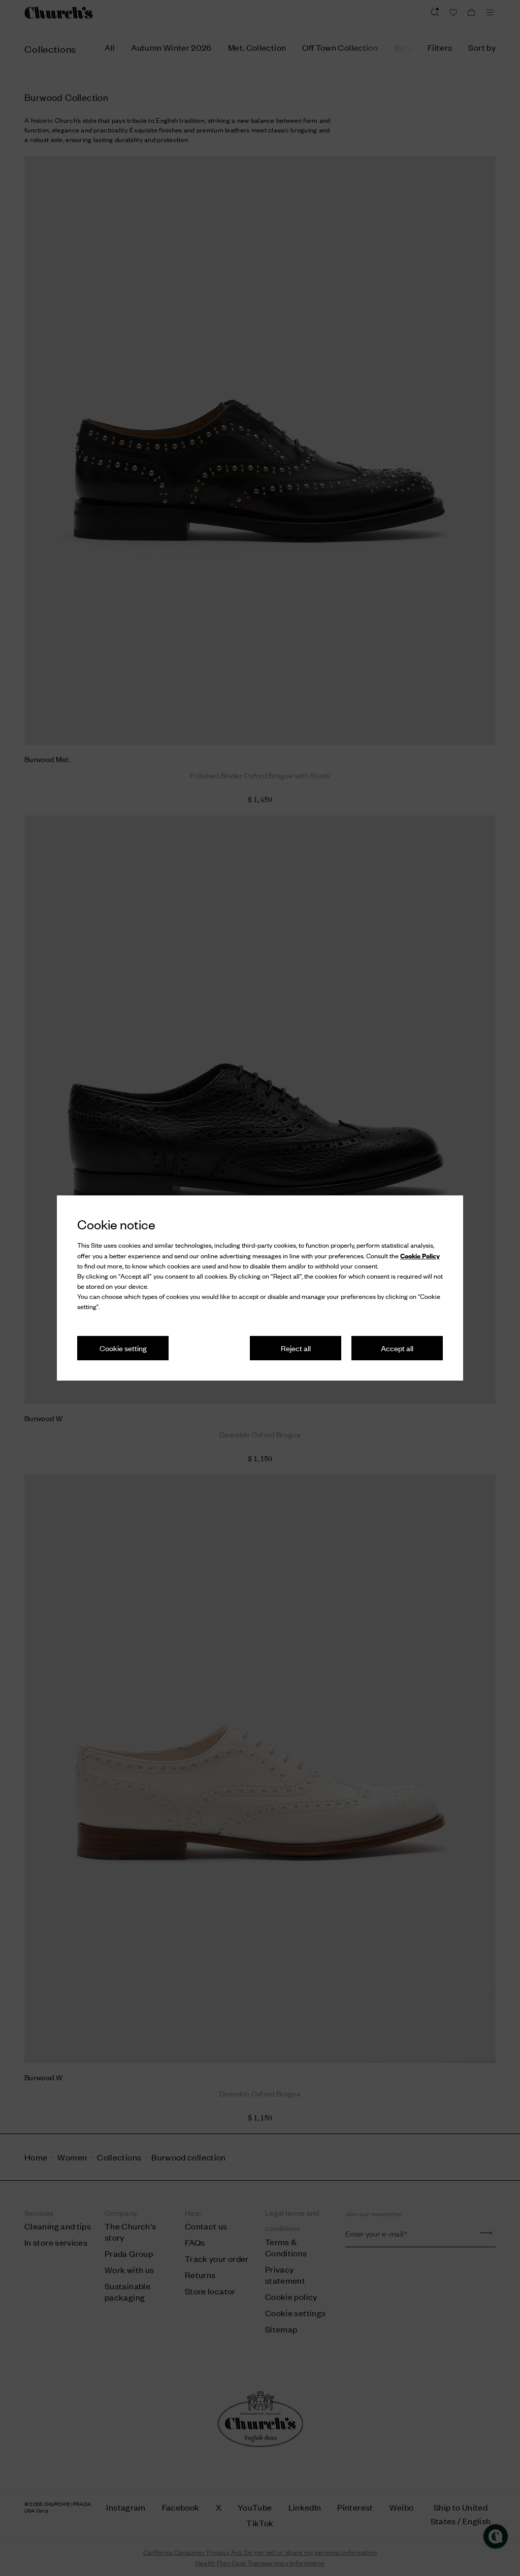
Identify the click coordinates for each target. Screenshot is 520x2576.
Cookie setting (123, 1348)
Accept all (397, 1348)
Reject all (296, 1348)
